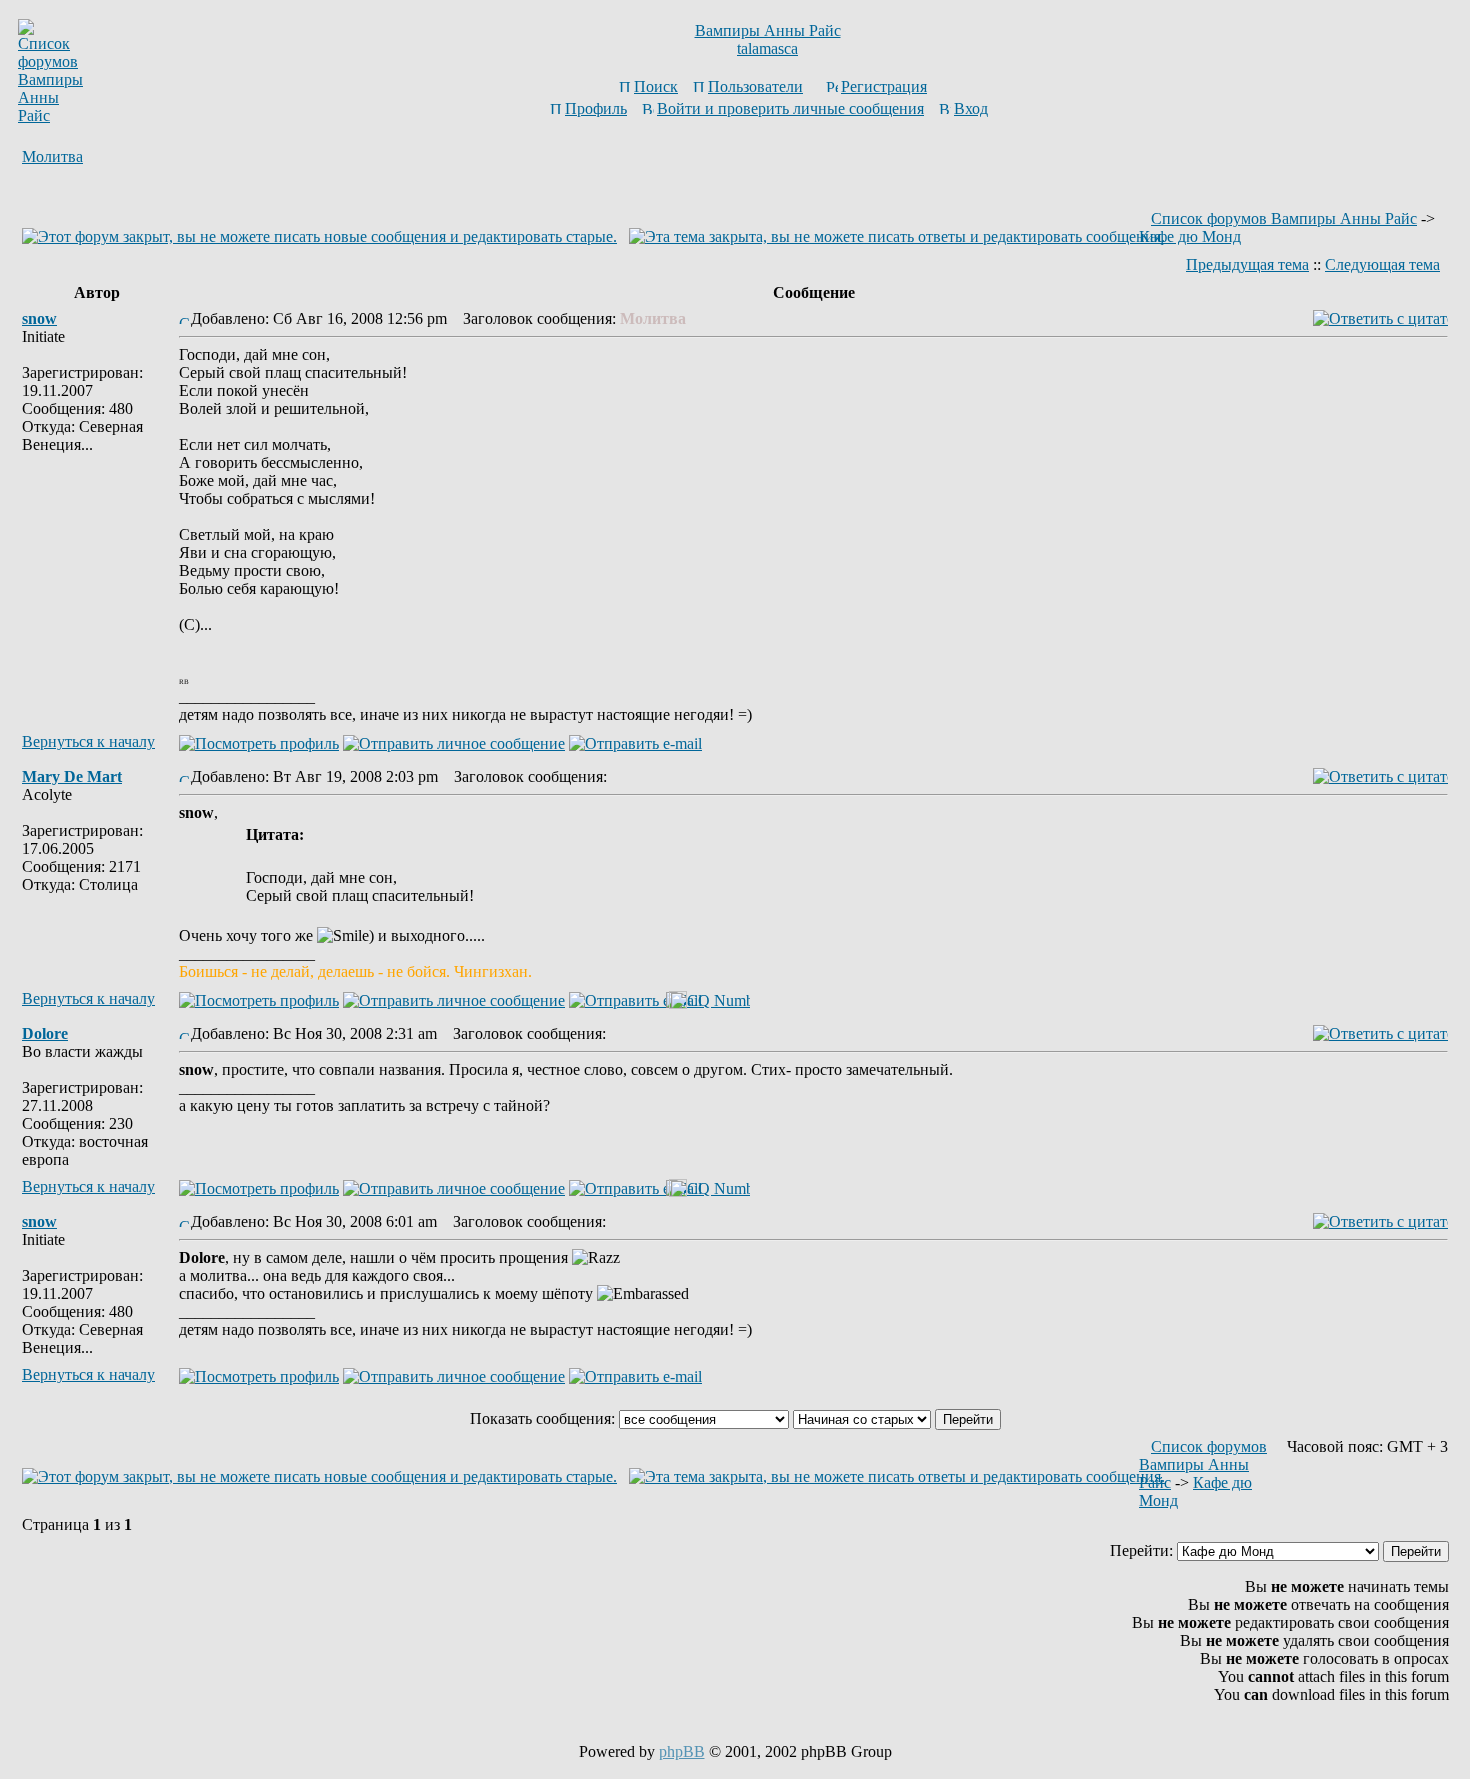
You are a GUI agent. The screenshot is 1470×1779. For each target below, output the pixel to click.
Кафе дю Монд (1190, 236)
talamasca (767, 48)
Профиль (596, 108)
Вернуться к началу (88, 741)
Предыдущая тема (1247, 264)
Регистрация (884, 86)
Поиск (656, 86)
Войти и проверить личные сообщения (790, 108)
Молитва (52, 156)
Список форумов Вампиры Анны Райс (1284, 218)
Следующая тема (1382, 264)
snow (39, 318)
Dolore (45, 1033)
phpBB (682, 1751)
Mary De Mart (72, 776)
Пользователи (755, 86)
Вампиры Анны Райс (768, 30)
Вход (971, 108)
